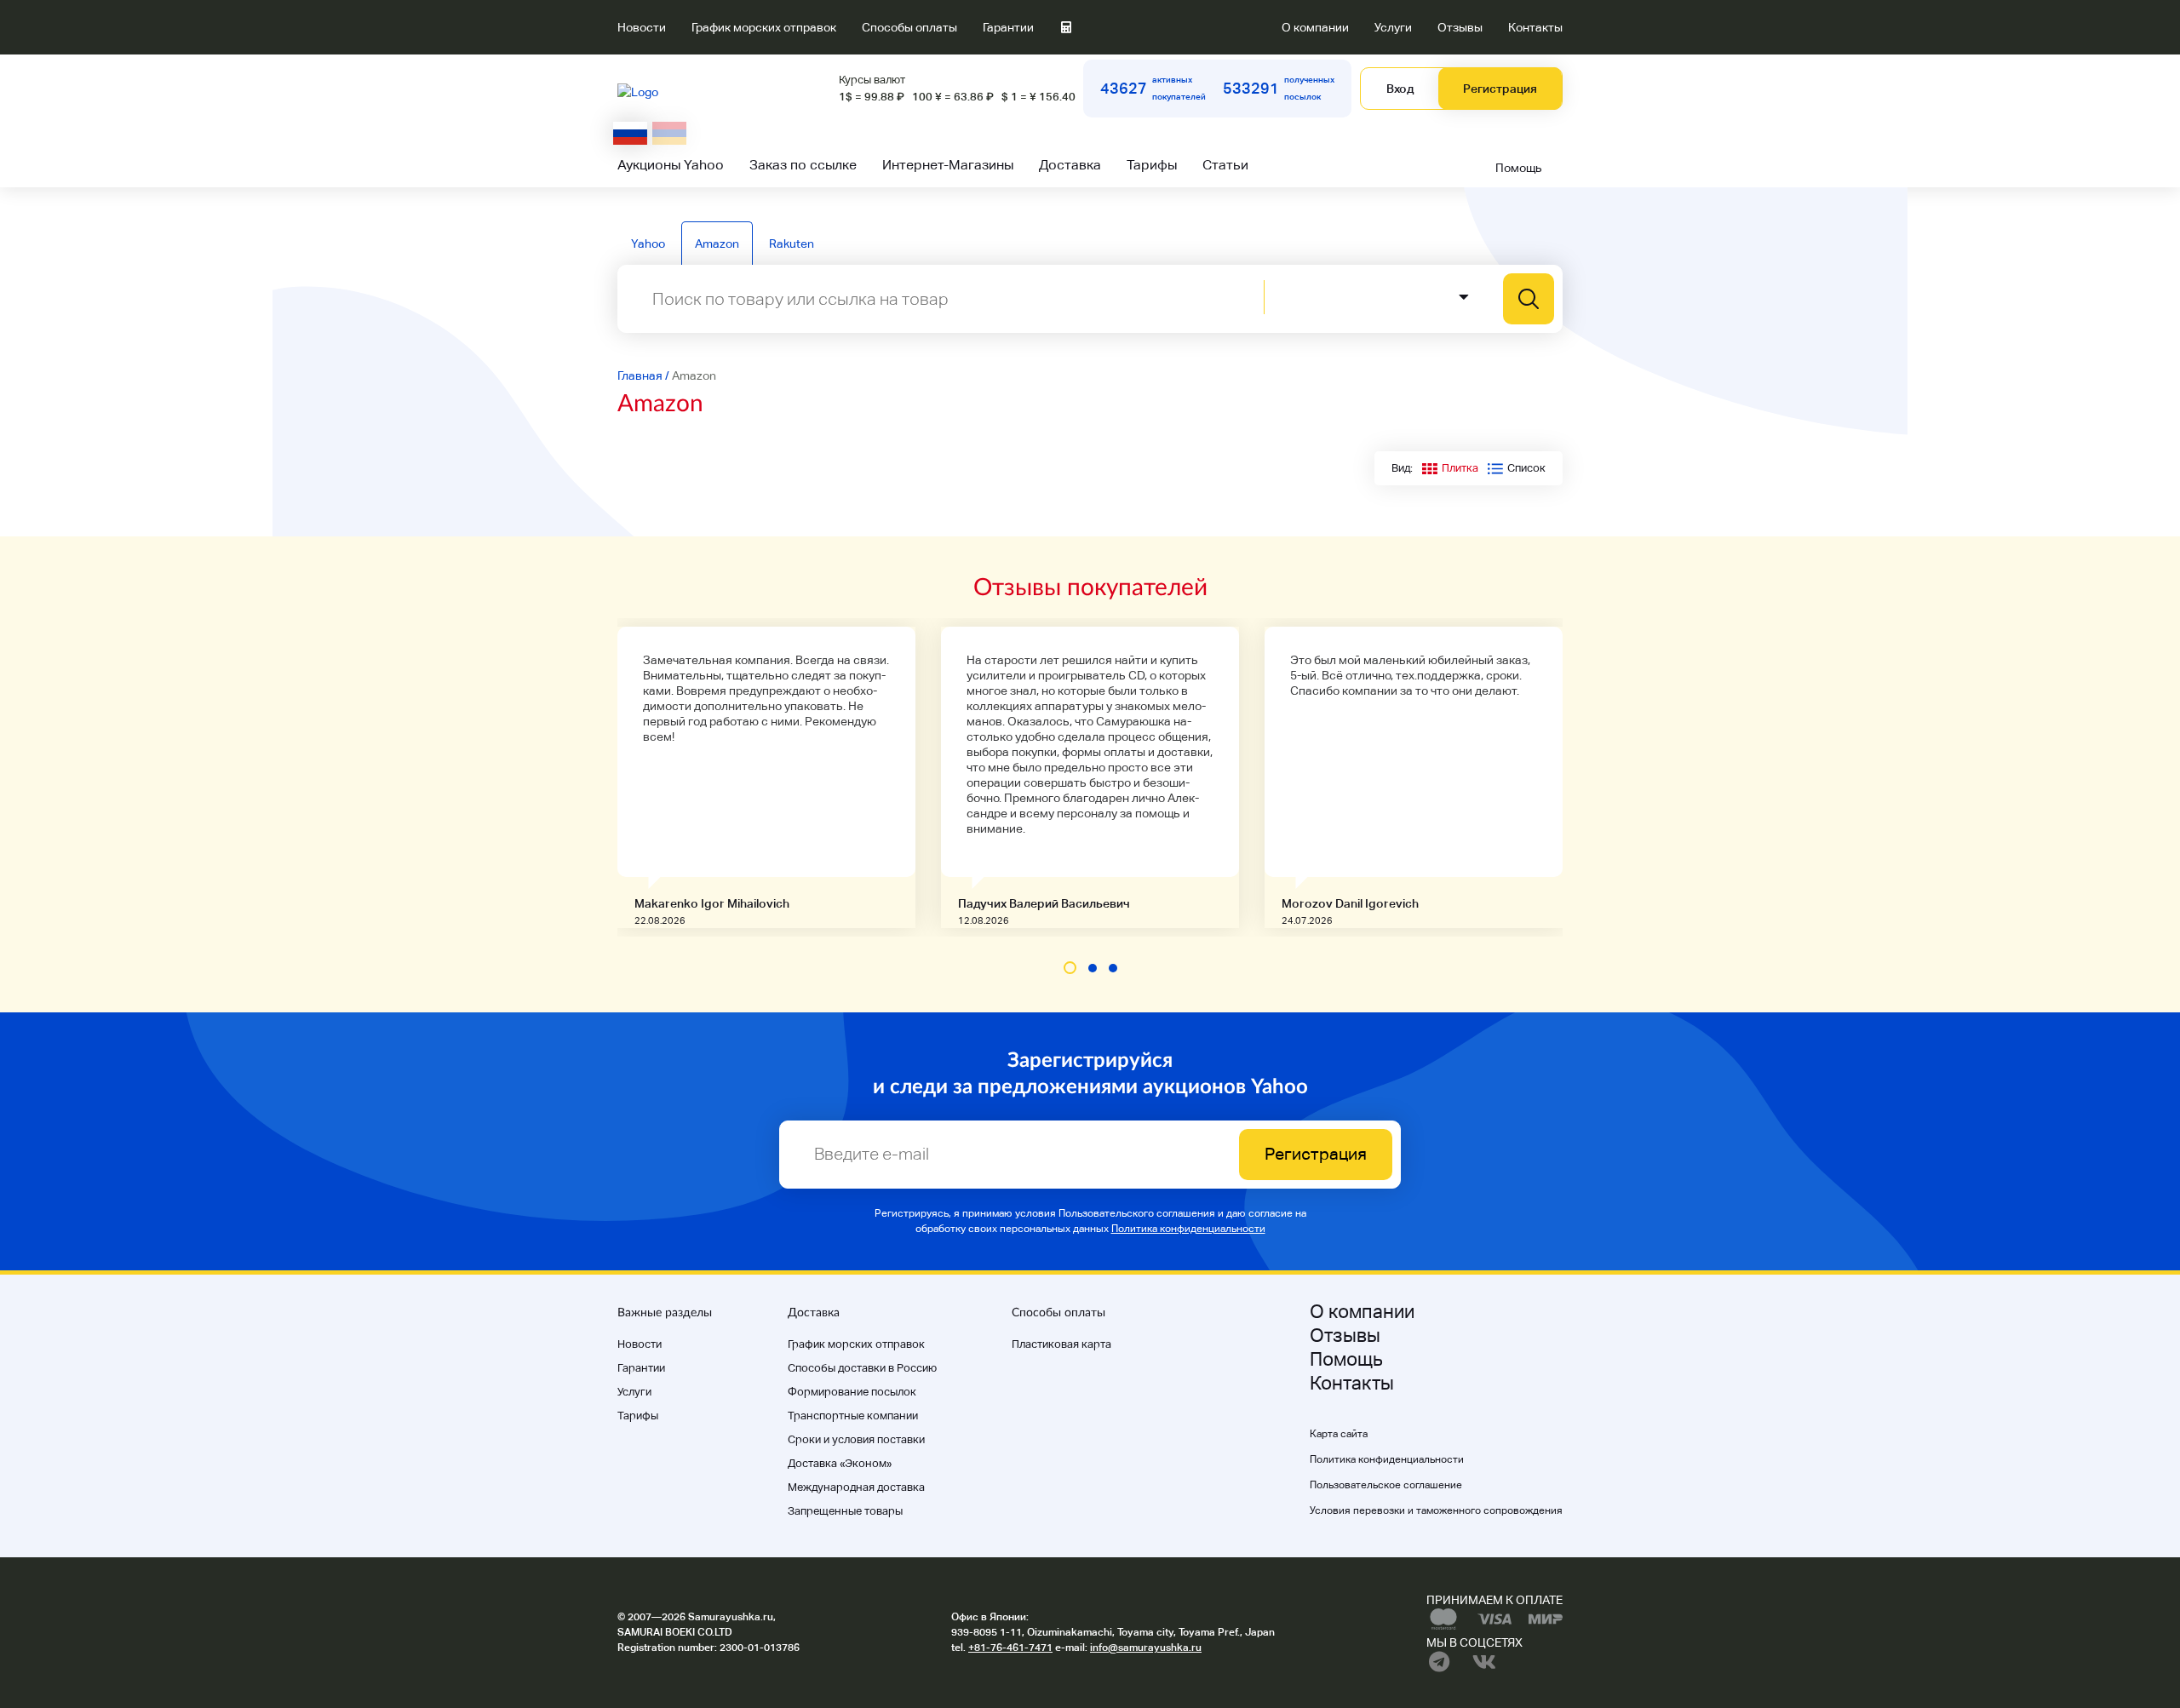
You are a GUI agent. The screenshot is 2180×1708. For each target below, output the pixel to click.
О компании (1315, 27)
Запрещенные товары (845, 1511)
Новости (642, 27)
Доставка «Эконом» (840, 1463)
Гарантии (1008, 27)
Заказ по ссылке (803, 165)
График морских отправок (764, 27)
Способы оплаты (909, 27)
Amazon (717, 244)
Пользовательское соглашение (1386, 1485)
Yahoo (648, 244)
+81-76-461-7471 (1010, 1648)
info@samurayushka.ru (1146, 1648)
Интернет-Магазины (948, 165)
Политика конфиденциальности (1188, 1229)
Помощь (1519, 168)
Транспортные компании (853, 1416)
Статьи (1225, 165)
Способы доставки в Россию (862, 1368)
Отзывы (1460, 27)
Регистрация (1500, 89)
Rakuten (792, 244)
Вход (1400, 89)
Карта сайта (1339, 1434)
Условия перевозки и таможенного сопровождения (1436, 1510)
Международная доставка (856, 1487)
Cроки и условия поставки (856, 1439)
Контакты (1535, 27)
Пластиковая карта (1061, 1344)
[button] (1070, 968)
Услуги (1393, 27)
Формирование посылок (852, 1392)
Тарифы (1152, 165)
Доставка (1070, 165)
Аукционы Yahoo (671, 165)
